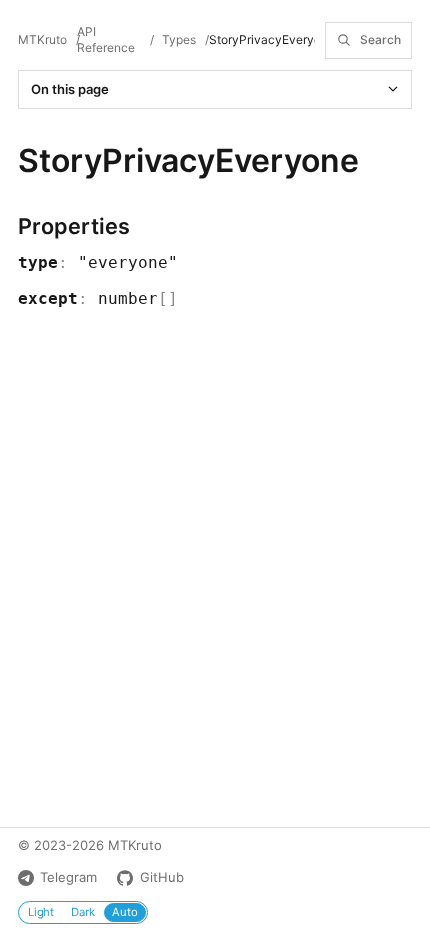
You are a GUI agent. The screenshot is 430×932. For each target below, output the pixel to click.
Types (179, 39)
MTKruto (42, 39)
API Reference (106, 40)
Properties (74, 226)
